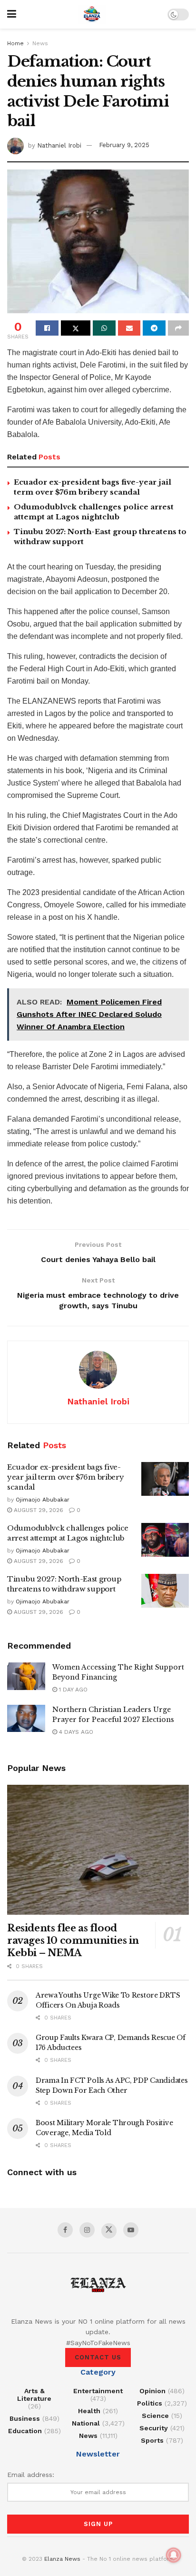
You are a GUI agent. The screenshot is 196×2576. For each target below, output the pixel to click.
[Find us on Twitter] (109, 2231)
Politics (150, 2403)
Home (15, 43)
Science (155, 2416)
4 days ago (75, 1732)
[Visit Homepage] (92, 14)
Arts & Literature (34, 2395)
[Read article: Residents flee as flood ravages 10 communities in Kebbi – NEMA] (98, 1850)
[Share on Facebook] (47, 328)
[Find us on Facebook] (65, 2230)
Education (25, 2431)
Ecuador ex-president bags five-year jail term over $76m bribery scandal (65, 1477)
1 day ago (72, 1690)
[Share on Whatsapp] (104, 328)
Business (25, 2418)
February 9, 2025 (124, 145)
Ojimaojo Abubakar (43, 1500)
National (86, 2423)
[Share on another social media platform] (178, 328)
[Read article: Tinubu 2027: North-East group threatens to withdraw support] (165, 1591)
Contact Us (98, 2357)
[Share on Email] (129, 328)
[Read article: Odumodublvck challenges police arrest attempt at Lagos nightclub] (165, 1540)
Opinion (152, 2391)
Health (89, 2411)
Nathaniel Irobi (59, 145)
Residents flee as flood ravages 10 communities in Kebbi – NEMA (73, 1940)
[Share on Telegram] (154, 328)
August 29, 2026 (38, 1510)
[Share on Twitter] (76, 328)
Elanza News (62, 2559)
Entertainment (98, 2391)
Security (154, 2428)
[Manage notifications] (174, 2555)
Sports (152, 2440)
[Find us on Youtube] (131, 2230)
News (40, 43)
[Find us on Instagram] (87, 2230)
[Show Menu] (12, 14)
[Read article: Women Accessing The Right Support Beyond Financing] (26, 1676)
